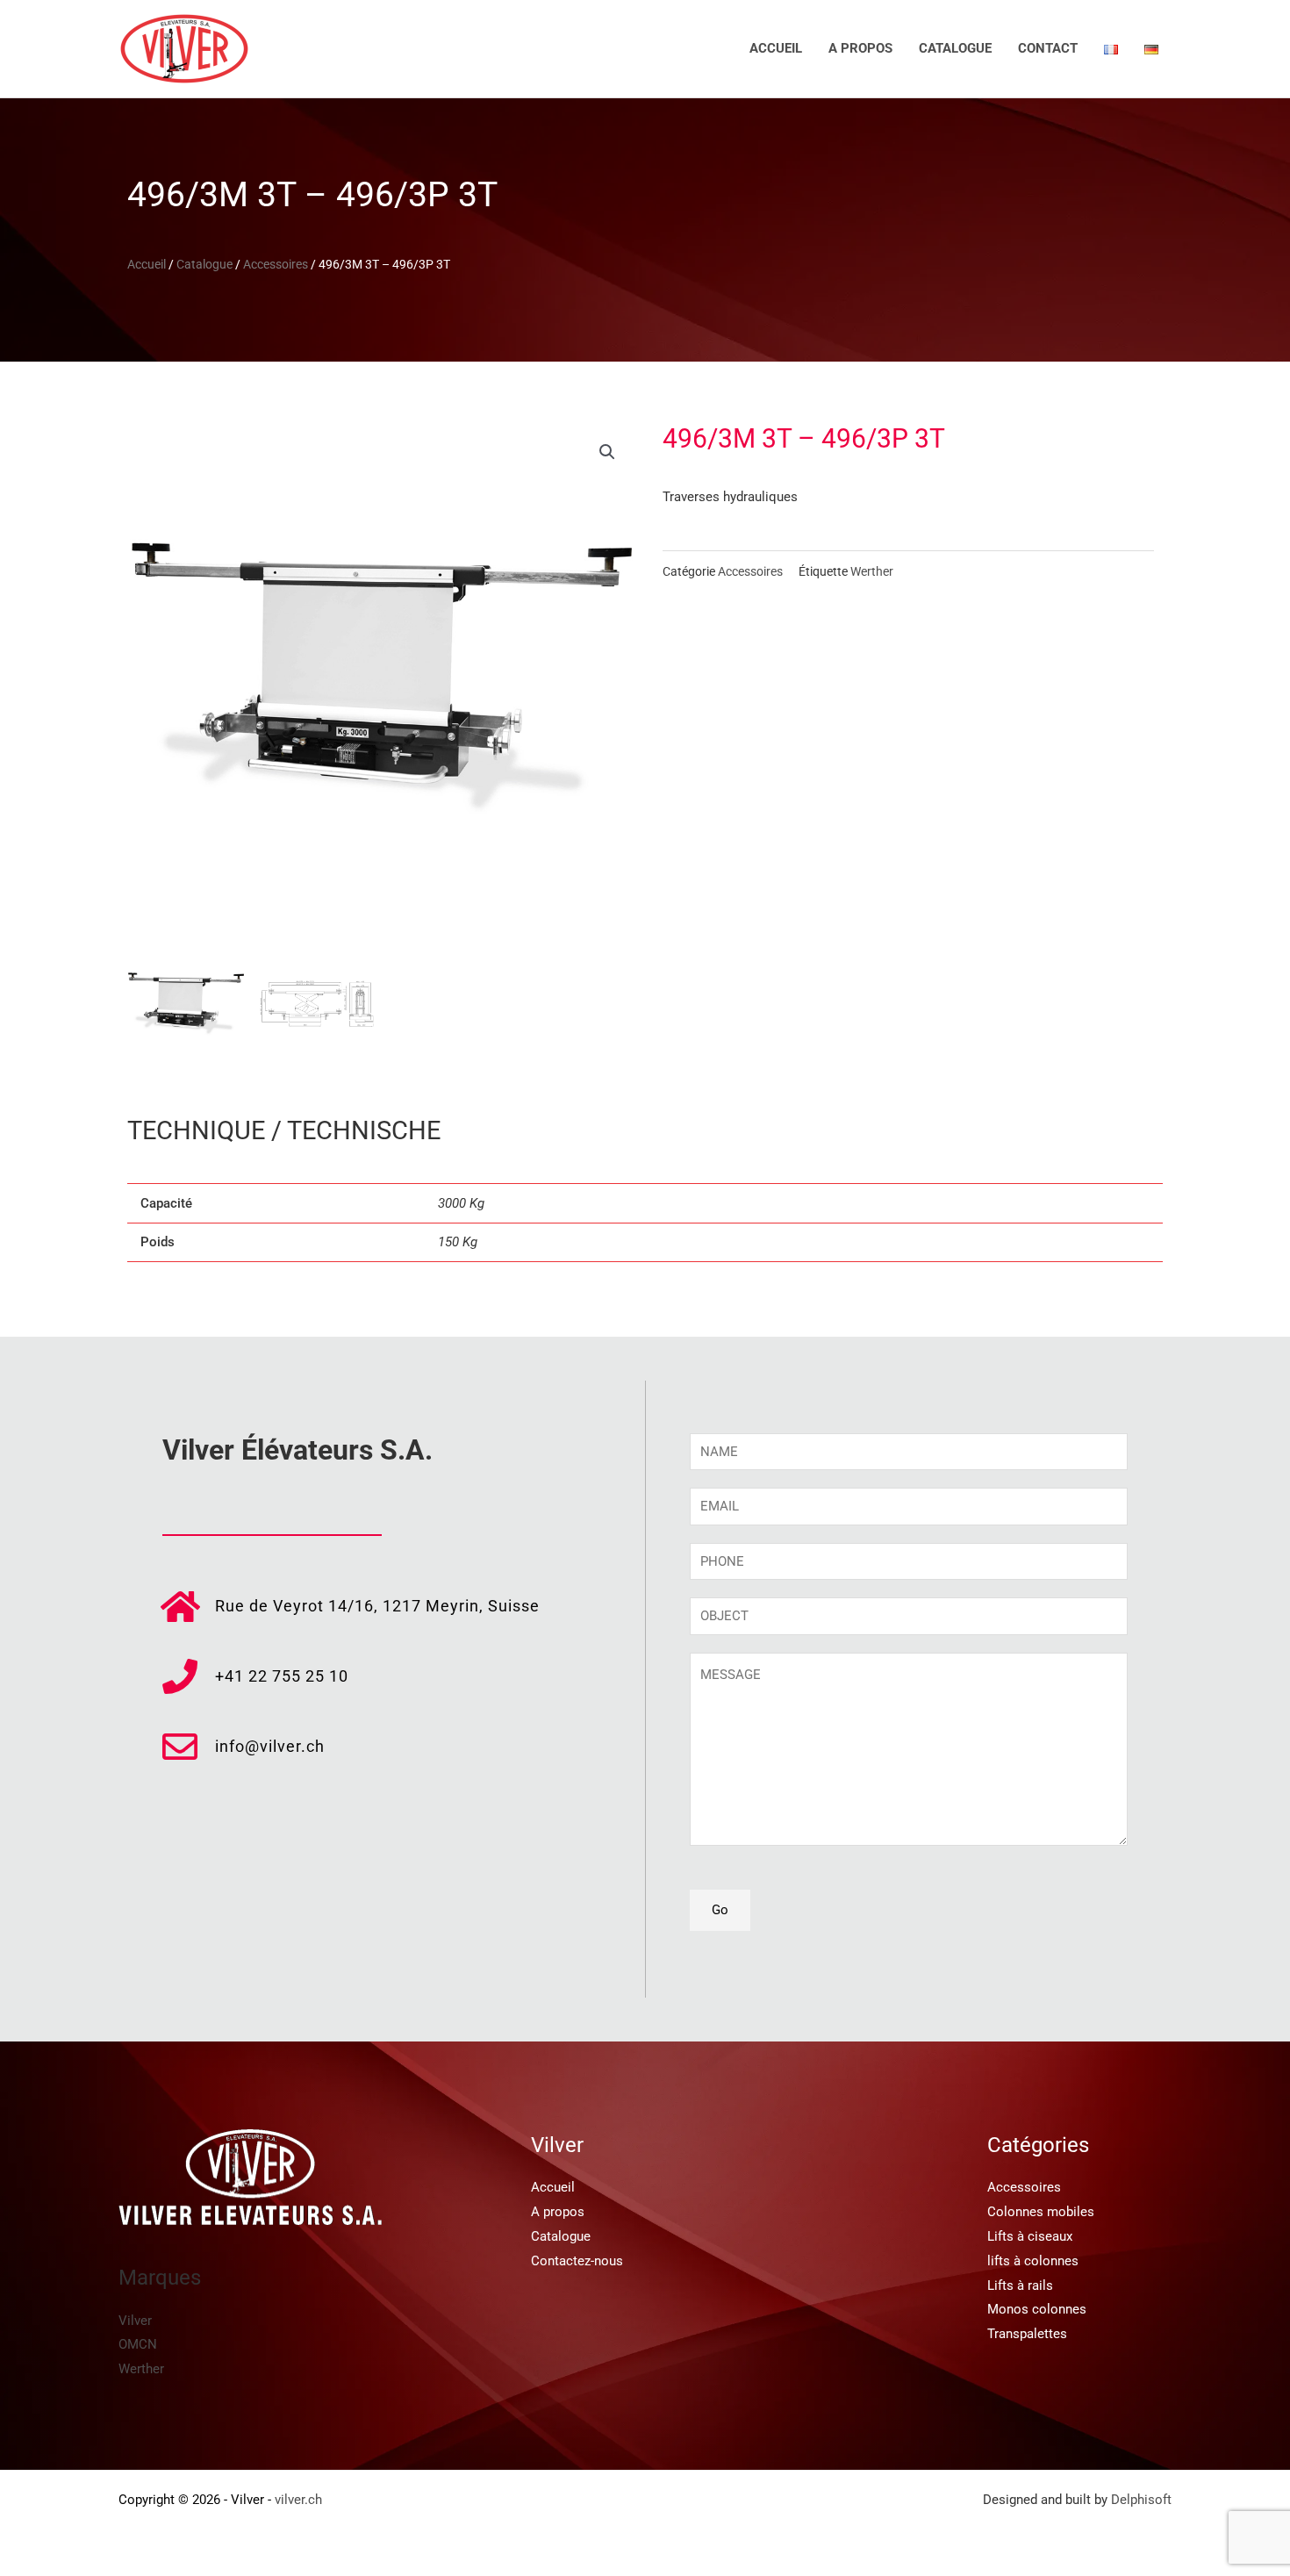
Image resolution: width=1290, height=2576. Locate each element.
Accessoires (276, 264)
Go (720, 1910)
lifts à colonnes (1033, 2261)
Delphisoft (1141, 2500)
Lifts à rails (1020, 2285)
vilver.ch (298, 2500)
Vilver (135, 2321)
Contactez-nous (577, 2261)
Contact (1048, 48)
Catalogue (955, 48)
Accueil (776, 48)
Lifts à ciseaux (1030, 2236)
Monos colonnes (1037, 2309)
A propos (860, 48)
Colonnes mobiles (1041, 2212)
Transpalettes (1027, 2334)
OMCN (138, 2344)
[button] (607, 452)
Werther (872, 571)
